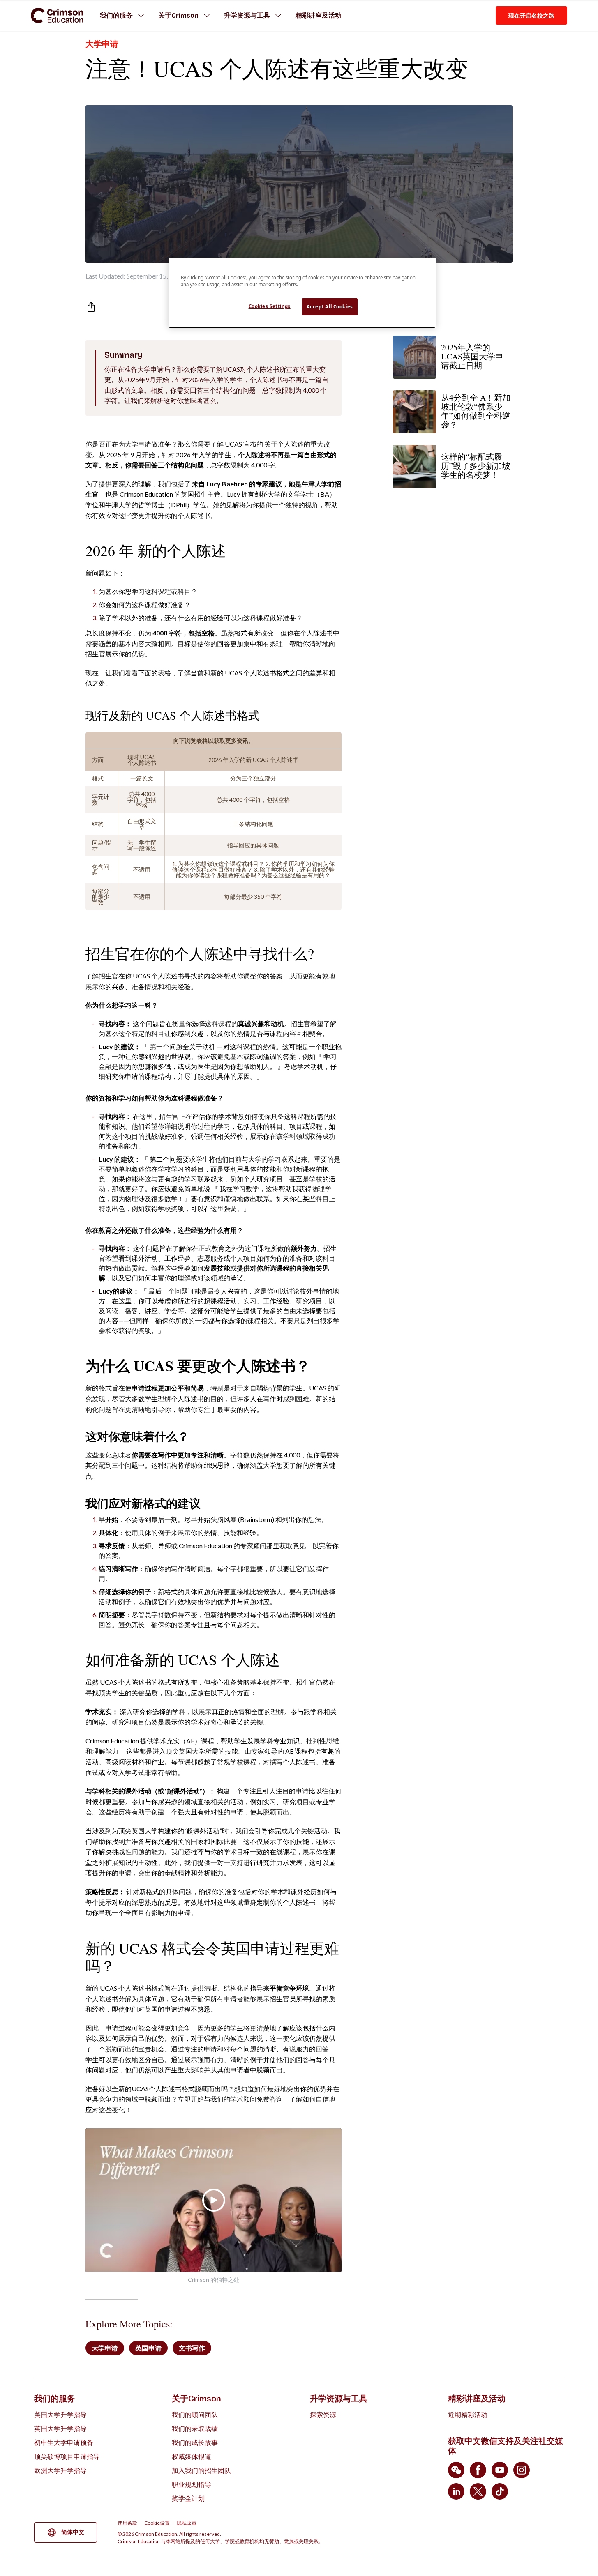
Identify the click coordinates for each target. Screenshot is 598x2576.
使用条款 (127, 2523)
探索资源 (323, 2414)
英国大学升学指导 (60, 2428)
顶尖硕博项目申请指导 (67, 2456)
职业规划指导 (192, 2484)
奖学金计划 (188, 2498)
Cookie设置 (157, 2523)
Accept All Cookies (330, 307)
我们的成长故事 (195, 2442)
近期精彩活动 (468, 2414)
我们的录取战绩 (195, 2428)
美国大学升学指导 (60, 2414)
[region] (302, 293)
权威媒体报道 (192, 2456)
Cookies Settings (270, 306)
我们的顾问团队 (195, 2414)
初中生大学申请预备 (64, 2442)
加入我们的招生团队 (201, 2470)
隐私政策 (187, 2523)
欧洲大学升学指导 (60, 2470)
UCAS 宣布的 (244, 444)
